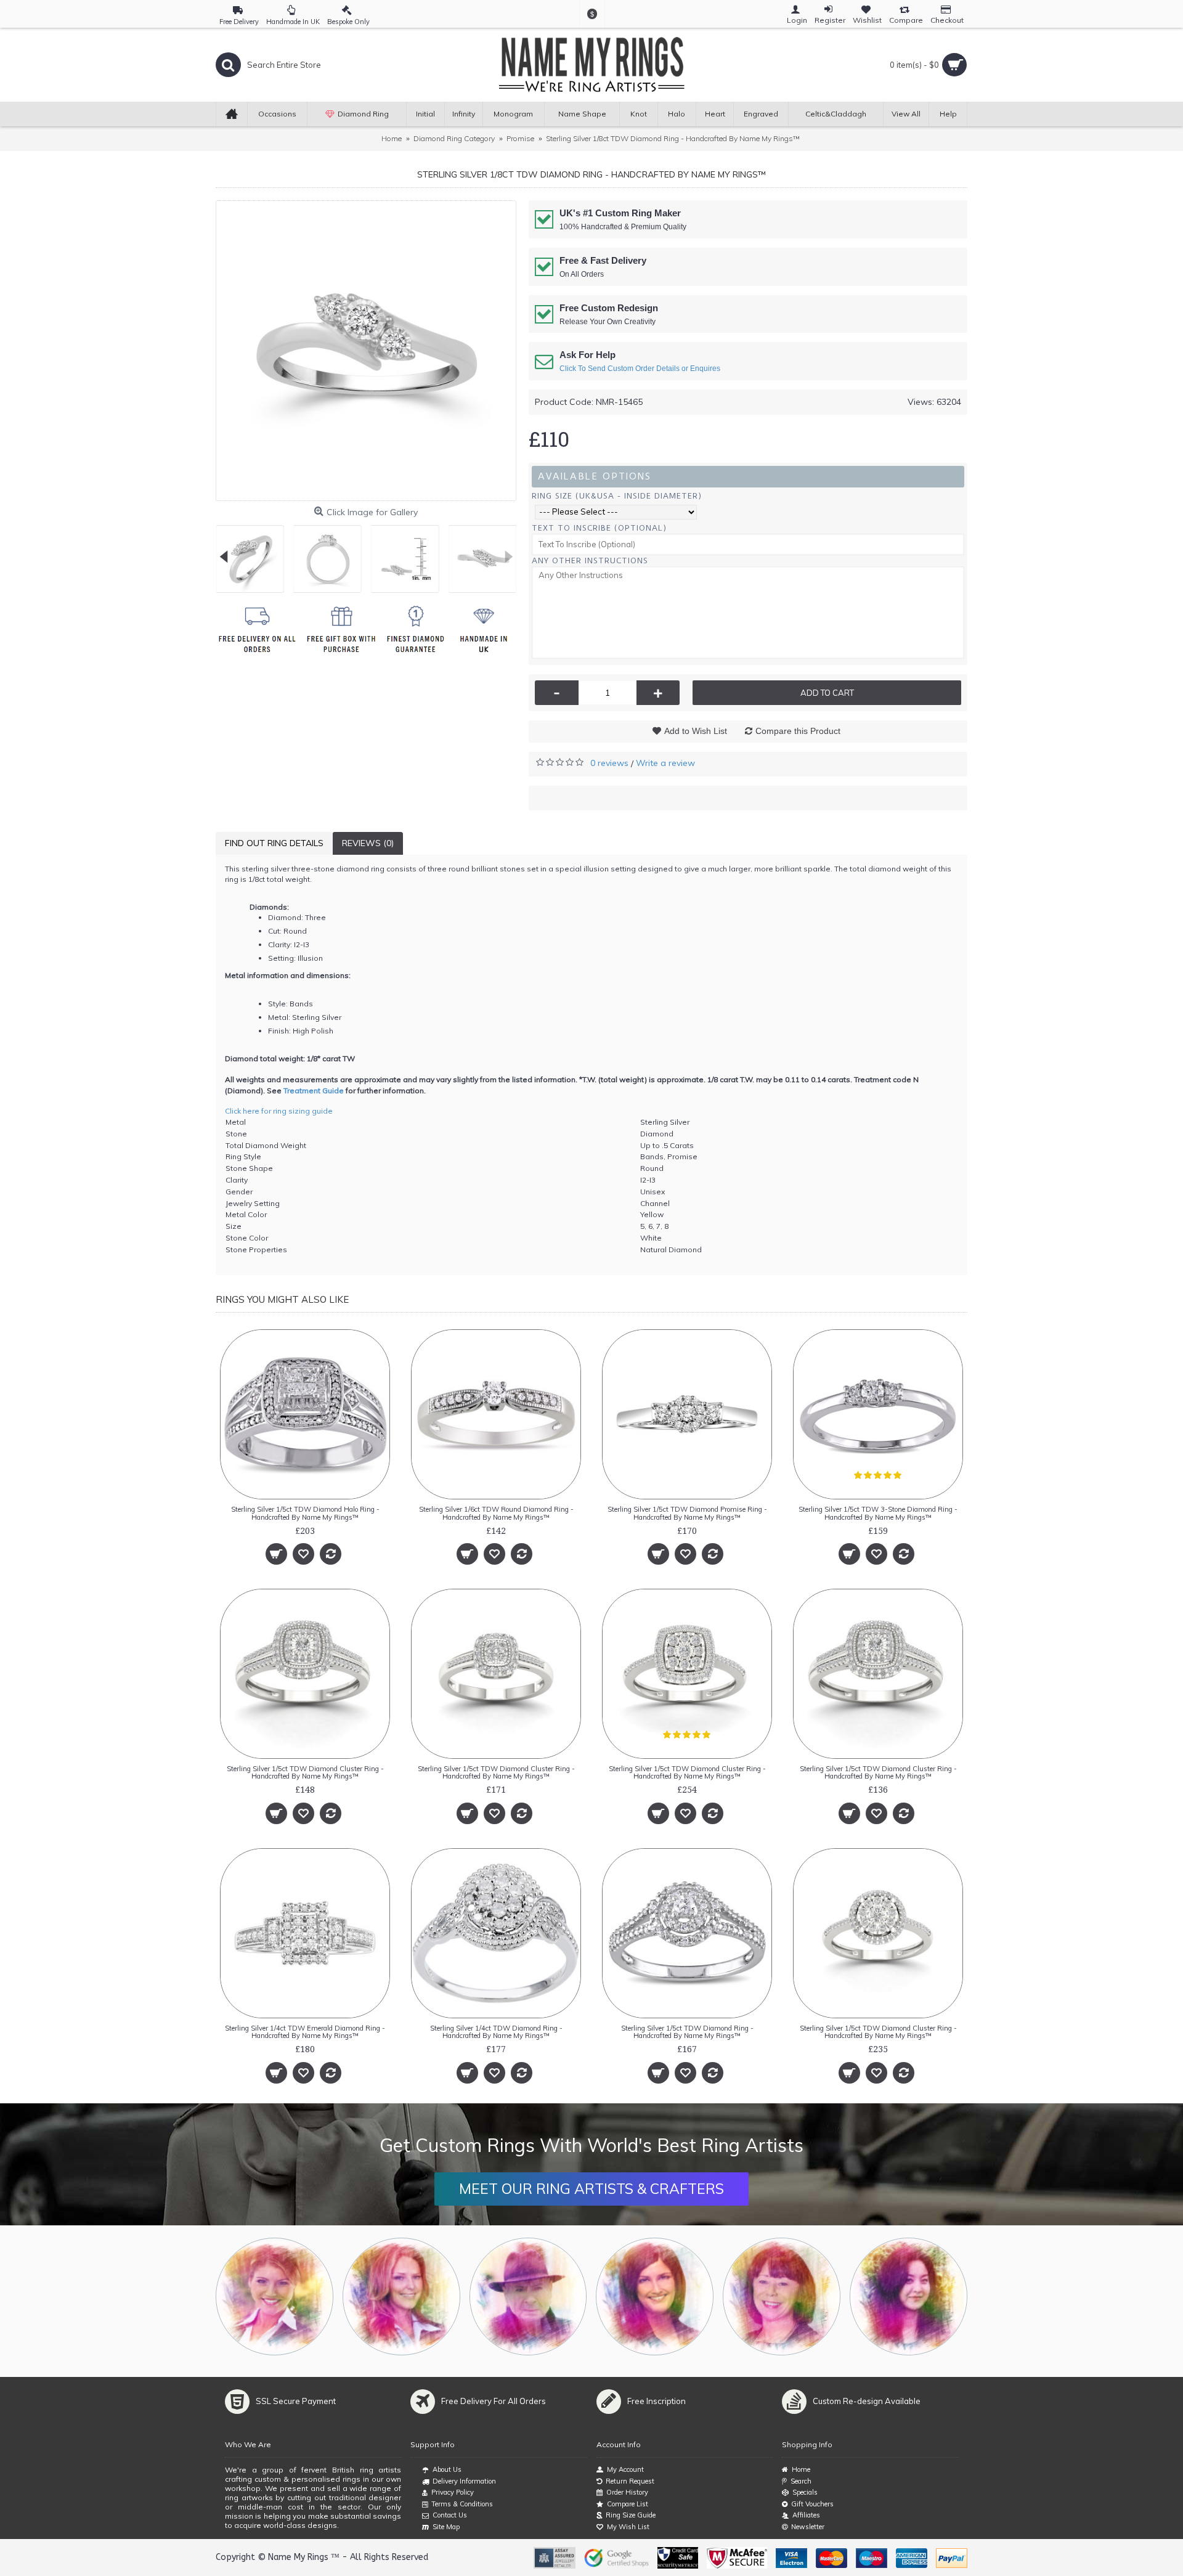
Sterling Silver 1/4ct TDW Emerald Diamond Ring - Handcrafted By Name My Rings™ (305, 2032)
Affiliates (806, 2515)
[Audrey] (909, 2297)
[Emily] (782, 2297)
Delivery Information (464, 2481)
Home (801, 2469)
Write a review (665, 763)
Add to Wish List (696, 731)
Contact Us (450, 2515)
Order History (627, 2492)
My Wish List (628, 2527)
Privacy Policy (453, 2492)
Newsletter (808, 2527)
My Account (625, 2469)
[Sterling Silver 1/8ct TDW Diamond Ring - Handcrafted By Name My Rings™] (366, 351)
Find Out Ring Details (274, 843)
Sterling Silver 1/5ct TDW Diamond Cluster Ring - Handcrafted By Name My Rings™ (305, 1772)
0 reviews (609, 763)
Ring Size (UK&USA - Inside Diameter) (617, 496)
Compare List (628, 2504)
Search (801, 2481)
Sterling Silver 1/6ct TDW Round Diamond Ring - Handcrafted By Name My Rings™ (496, 1513)
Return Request (630, 2481)
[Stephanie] (655, 2297)
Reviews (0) (368, 843)
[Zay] (528, 2297)
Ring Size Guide (631, 2515)
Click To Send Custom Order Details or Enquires (640, 369)
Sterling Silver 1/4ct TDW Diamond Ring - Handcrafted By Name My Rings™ (496, 2032)
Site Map (446, 2527)
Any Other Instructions (590, 560)
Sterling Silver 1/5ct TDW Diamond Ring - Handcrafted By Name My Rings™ (687, 2032)
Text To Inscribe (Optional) (599, 528)
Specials (805, 2492)
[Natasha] (274, 2297)
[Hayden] (401, 2297)
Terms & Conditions (462, 2504)
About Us (447, 2469)
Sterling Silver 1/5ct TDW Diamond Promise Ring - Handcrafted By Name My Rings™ (687, 1513)
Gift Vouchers (812, 2504)
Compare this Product (798, 731)
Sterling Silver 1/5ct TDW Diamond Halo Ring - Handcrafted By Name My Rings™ (305, 1513)
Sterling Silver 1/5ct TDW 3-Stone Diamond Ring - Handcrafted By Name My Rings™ (878, 1513)
